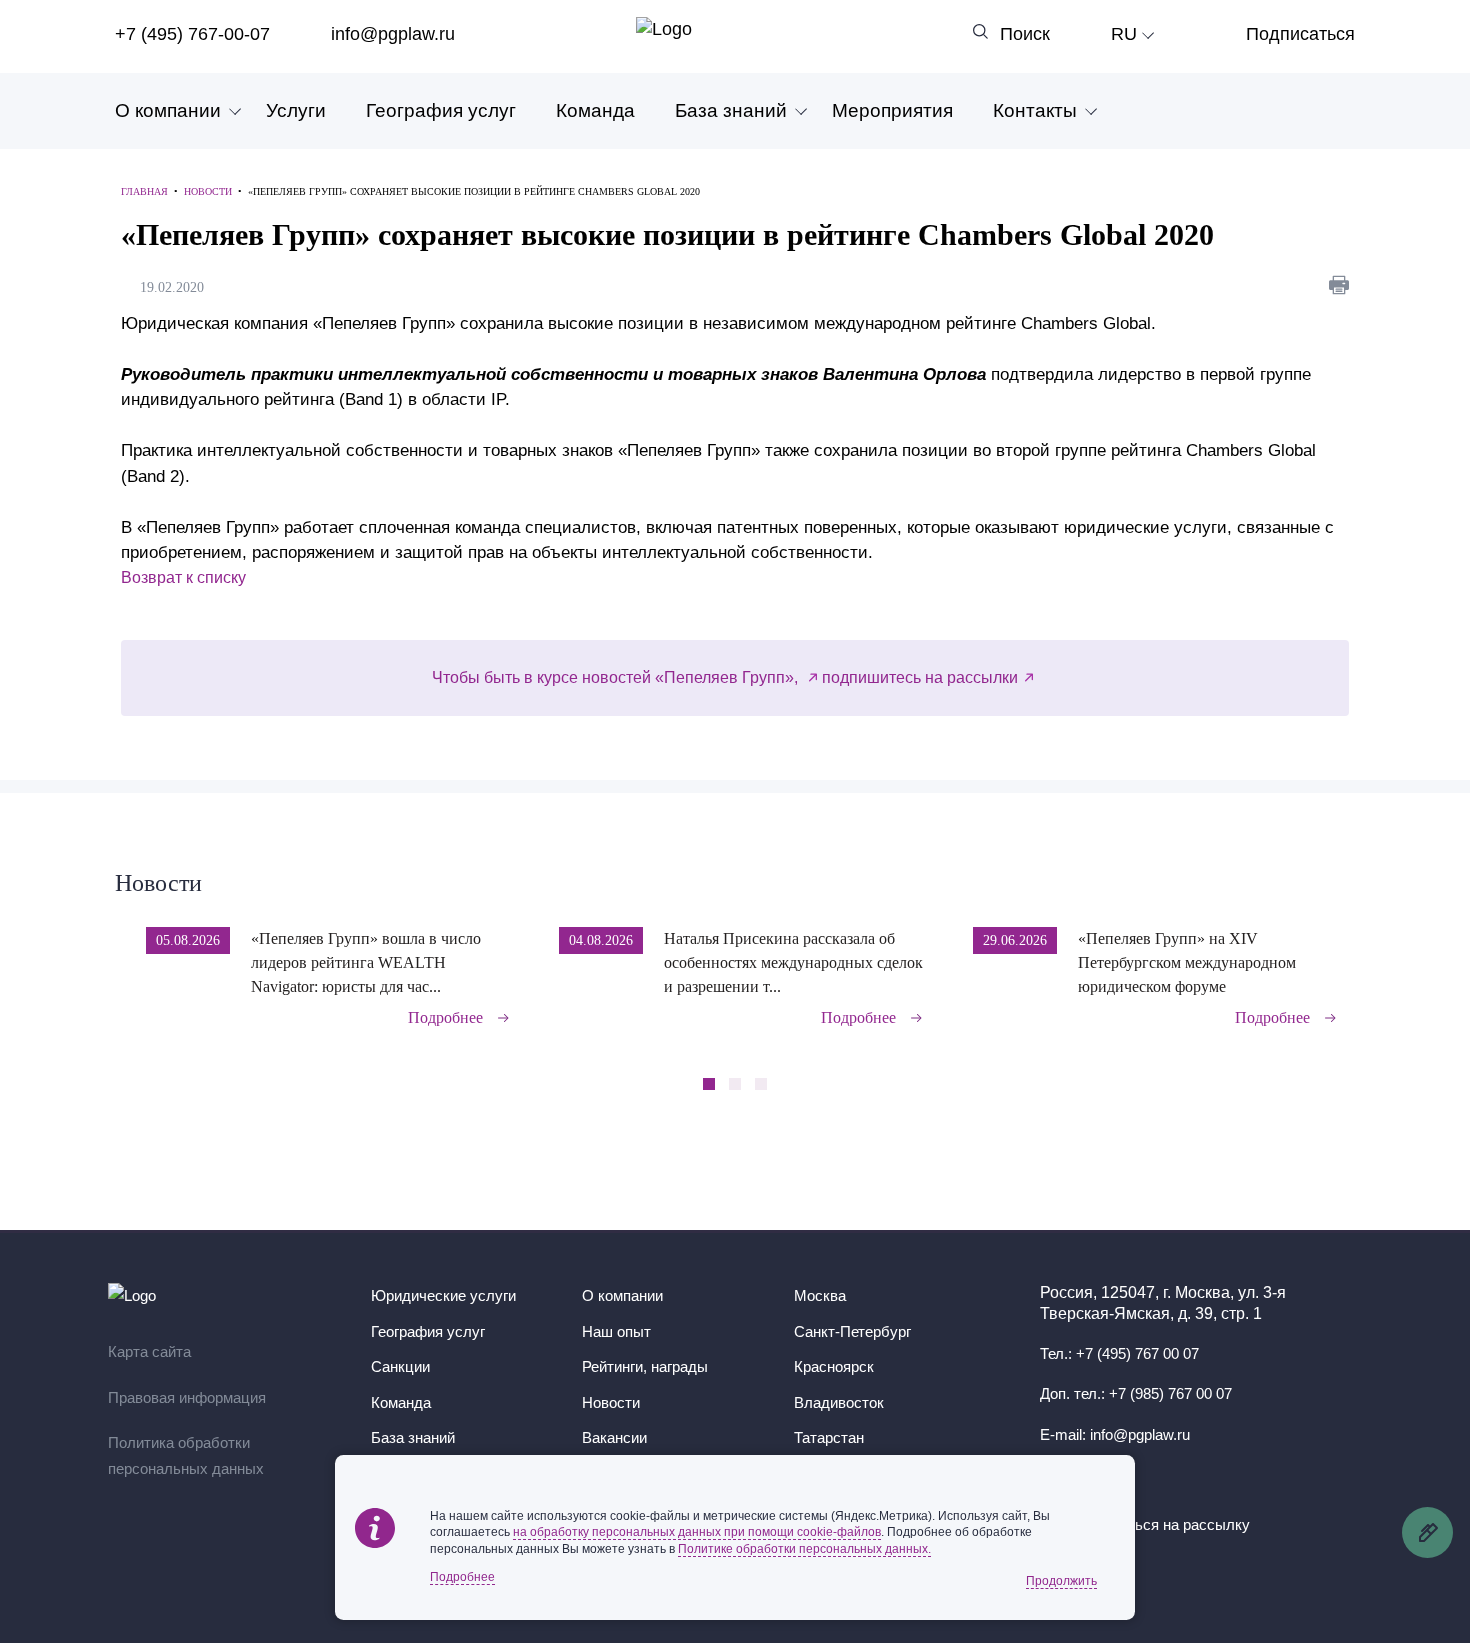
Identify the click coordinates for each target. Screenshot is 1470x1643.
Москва (820, 1295)
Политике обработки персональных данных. (804, 1549)
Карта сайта (149, 1351)
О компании (168, 110)
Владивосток (839, 1402)
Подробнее (445, 1017)
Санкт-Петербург (852, 1331)
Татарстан (829, 1437)
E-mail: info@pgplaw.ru (1115, 1434)
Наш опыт (616, 1331)
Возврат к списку (183, 577)
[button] (1348, 963)
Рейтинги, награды (645, 1366)
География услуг (441, 110)
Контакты (1035, 110)
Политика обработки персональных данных (186, 1455)
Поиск (1025, 34)
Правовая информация (187, 1397)
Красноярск (834, 1366)
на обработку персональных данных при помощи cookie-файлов (697, 1532)
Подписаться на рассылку (1159, 1524)
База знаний (731, 110)
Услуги (296, 110)
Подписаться (1300, 34)
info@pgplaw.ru (393, 34)
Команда (595, 110)
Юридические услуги (443, 1295)
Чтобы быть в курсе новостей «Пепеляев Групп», (617, 677)
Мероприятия (892, 110)
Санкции (400, 1366)
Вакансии (614, 1437)
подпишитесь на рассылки (920, 677)
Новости (158, 883)
